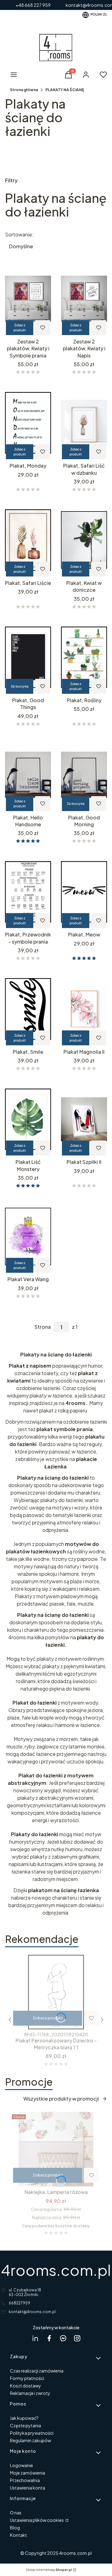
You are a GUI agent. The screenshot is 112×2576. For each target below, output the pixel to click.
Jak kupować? (24, 2418)
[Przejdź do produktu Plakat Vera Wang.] (28, 1236)
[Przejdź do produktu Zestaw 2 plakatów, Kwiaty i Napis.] (84, 299)
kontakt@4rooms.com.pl (32, 2312)
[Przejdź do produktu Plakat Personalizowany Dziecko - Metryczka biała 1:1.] (56, 1992)
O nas (16, 2513)
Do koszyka (20, 686)
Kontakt (19, 2535)
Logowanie (21, 2465)
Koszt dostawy (26, 2386)
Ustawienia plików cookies (37, 2520)
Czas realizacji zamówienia (37, 2371)
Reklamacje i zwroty (30, 2393)
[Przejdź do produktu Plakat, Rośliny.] (84, 657)
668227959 (19, 2303)
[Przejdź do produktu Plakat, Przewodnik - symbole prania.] (28, 892)
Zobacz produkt (20, 328)
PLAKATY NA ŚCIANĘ (65, 90)
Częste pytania (26, 2425)
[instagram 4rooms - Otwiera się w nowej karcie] (77, 2338)
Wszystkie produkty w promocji (61, 2099)
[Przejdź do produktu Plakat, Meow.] (84, 892)
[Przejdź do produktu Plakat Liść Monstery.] (28, 1119)
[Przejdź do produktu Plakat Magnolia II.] (84, 1009)
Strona (43, 1327)
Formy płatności (27, 2378)
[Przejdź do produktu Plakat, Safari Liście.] (28, 540)
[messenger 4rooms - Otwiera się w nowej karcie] (63, 2338)
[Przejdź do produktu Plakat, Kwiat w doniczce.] (84, 540)
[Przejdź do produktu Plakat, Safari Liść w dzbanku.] (84, 423)
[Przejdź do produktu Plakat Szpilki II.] (84, 1119)
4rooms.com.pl (56, 2270)
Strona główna (24, 90)
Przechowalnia (25, 2480)
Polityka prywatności (32, 2433)
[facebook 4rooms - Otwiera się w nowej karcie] (49, 2338)
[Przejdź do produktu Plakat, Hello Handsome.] (28, 775)
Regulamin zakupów (30, 2440)
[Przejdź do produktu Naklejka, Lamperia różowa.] (56, 2149)
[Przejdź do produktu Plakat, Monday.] (28, 423)
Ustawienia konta (28, 2488)
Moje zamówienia (28, 2473)
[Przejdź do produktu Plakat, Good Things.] (28, 657)
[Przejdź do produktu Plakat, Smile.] (28, 1009)
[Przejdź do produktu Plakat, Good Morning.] (84, 775)
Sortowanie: (19, 235)
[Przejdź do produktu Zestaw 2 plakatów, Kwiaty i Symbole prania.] (28, 299)
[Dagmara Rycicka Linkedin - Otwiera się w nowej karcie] (35, 2338)
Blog (15, 2527)
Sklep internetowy (49, 2570)
